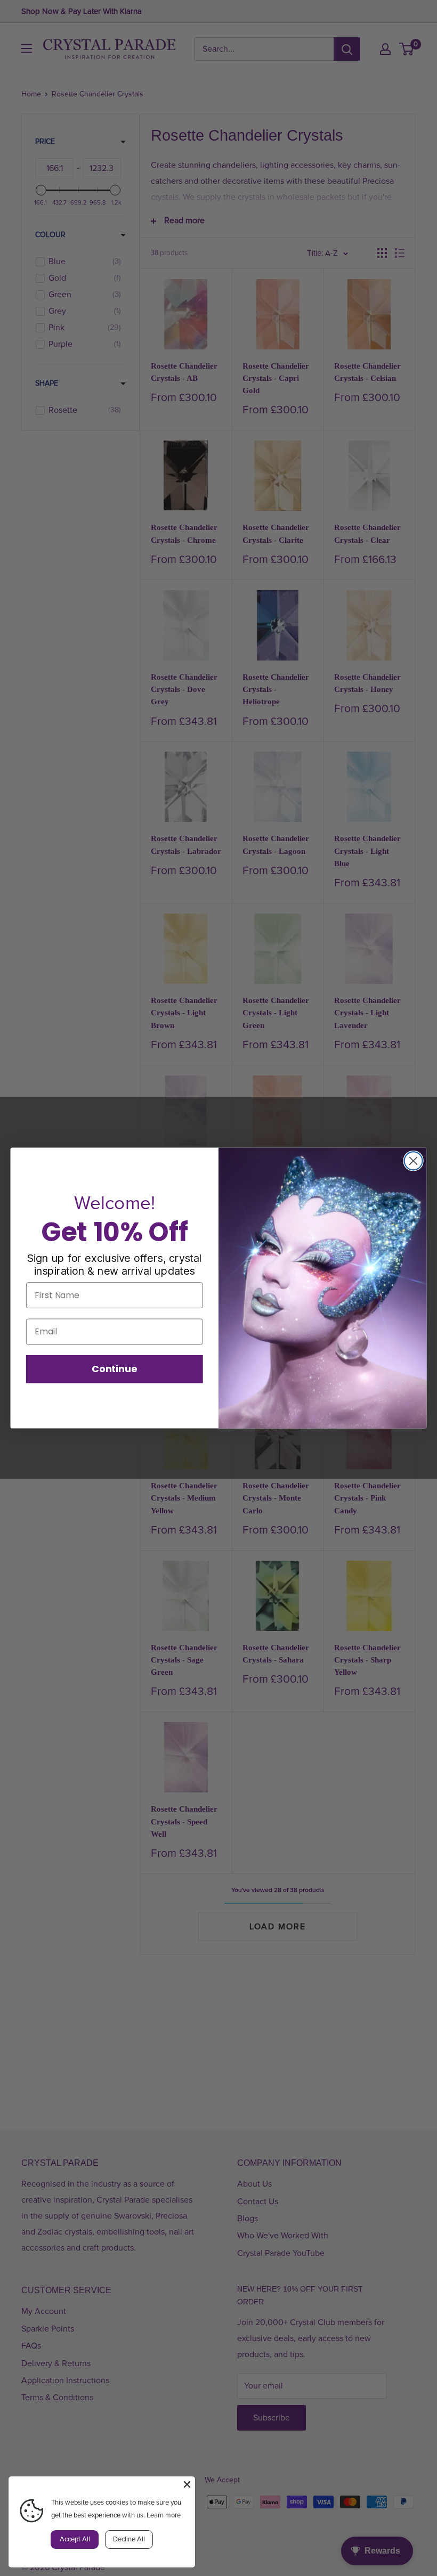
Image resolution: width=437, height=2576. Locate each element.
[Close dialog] (414, 1161)
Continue (114, 1368)
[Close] (187, 2484)
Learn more (164, 2515)
